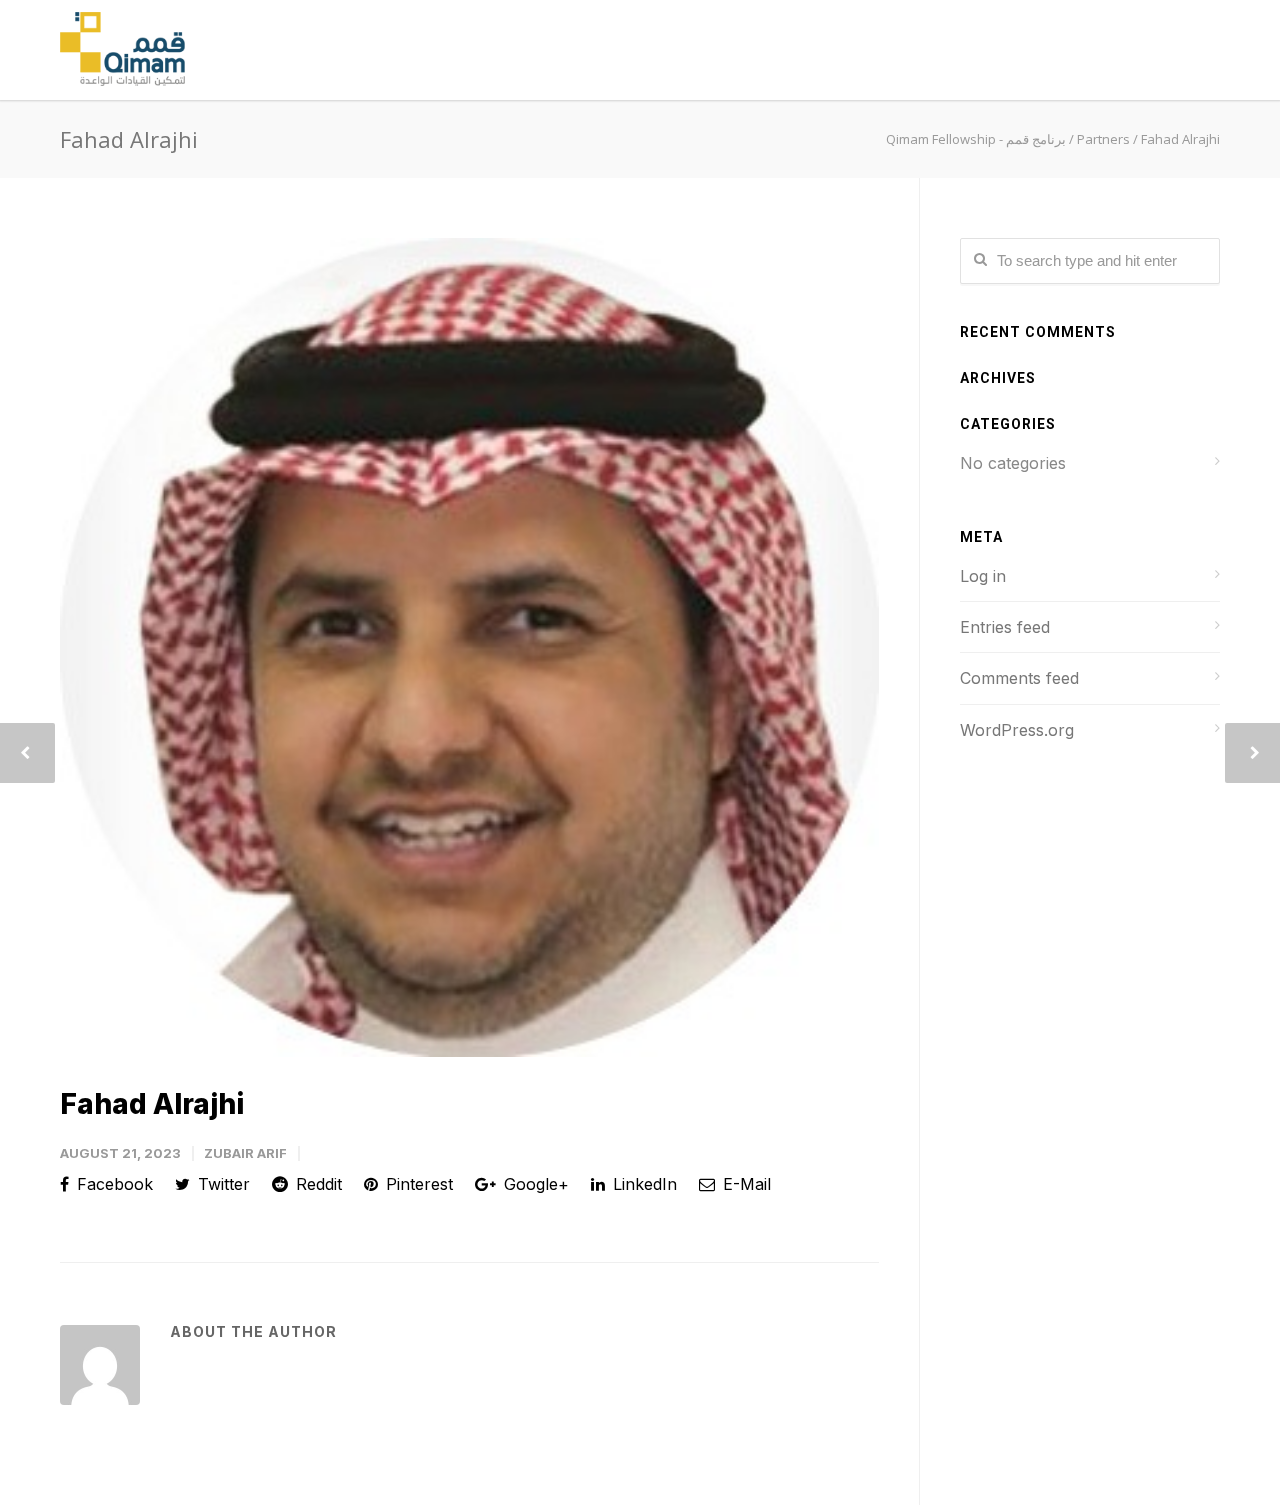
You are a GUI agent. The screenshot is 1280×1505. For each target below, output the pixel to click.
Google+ (534, 1184)
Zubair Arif (245, 1153)
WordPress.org (1017, 730)
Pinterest (417, 1184)
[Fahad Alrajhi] (469, 647)
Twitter (221, 1184)
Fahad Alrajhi (152, 1104)
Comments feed (1019, 678)
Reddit (316, 1184)
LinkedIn (642, 1184)
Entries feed (1005, 627)
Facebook (112, 1184)
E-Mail (744, 1184)
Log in (983, 576)
